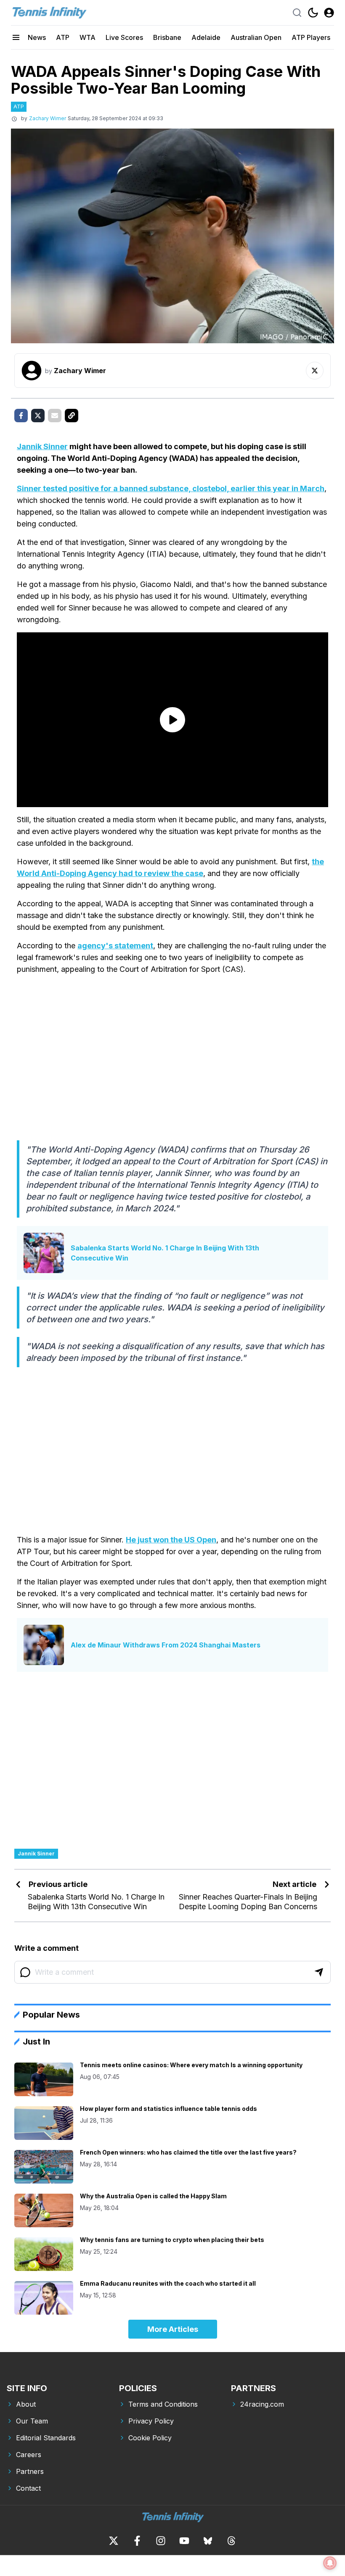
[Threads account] (231, 2541)
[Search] (297, 13)
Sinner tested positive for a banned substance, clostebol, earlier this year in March (171, 488)
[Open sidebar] (16, 37)
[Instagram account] (161, 2541)
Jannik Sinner (42, 446)
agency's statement (115, 946)
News (37, 37)
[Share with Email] (55, 416)
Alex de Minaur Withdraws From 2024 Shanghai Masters (166, 1645)
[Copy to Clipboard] (72, 416)
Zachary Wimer (48, 118)
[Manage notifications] (330, 2563)
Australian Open (256, 37)
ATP (63, 37)
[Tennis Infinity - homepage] (49, 13)
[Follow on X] (315, 371)
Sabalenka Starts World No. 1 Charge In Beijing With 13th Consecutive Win (165, 1253)
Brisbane (167, 37)
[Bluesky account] (208, 2541)
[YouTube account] (184, 2541)
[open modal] (329, 13)
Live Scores (124, 37)
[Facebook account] (137, 2541)
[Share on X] (38, 416)
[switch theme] (313, 13)
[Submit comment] (319, 1972)
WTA (88, 37)
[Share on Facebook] (21, 416)
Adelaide (206, 37)
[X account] (114, 2541)
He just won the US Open (171, 1540)
